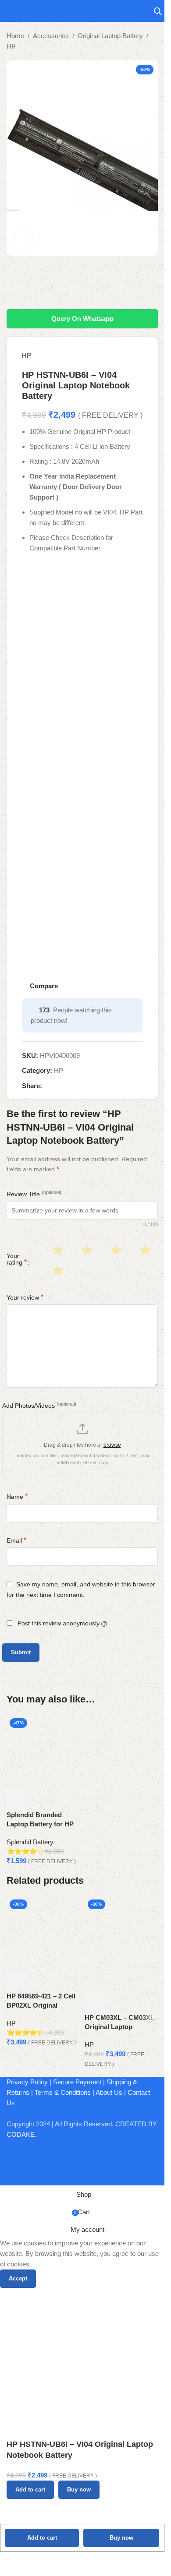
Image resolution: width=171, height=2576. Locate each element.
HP (11, 46)
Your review (25, 1297)
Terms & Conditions (63, 2092)
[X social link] (58, 1086)
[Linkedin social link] (79, 1086)
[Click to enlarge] (23, 239)
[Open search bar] (158, 11)
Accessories (51, 36)
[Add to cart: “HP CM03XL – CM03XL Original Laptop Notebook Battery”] (96, 2002)
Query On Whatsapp (82, 319)
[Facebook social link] (47, 1086)
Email (16, 1540)
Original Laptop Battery (110, 36)
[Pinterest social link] (68, 1086)
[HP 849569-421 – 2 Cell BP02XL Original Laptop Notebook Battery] (43, 1933)
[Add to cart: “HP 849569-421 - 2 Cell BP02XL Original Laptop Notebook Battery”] (18, 1980)
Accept (18, 2278)
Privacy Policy (27, 2082)
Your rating (17, 1259)
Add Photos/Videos (39, 1405)
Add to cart (42, 2538)
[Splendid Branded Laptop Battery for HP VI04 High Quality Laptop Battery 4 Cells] (43, 1751)
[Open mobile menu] (10, 11)
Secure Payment (77, 2082)
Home (15, 36)
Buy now (121, 2538)
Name (17, 1496)
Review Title (34, 1194)
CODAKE (21, 2134)
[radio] (57, 1250)
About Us (109, 2092)
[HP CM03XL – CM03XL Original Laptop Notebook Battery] (121, 1943)
